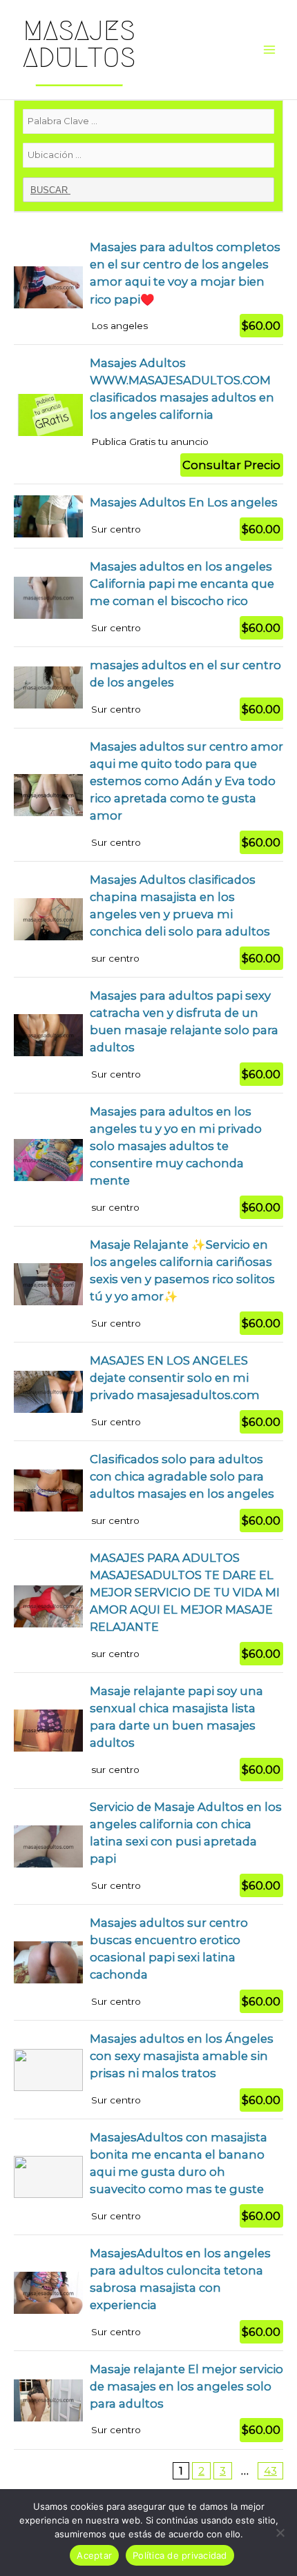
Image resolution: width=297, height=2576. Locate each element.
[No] (280, 2533)
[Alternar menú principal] (270, 50)
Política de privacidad (180, 2555)
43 (270, 2471)
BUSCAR (50, 190)
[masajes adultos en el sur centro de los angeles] (148, 687)
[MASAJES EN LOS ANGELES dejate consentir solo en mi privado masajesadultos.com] (148, 1391)
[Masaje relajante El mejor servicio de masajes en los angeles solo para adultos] (148, 2400)
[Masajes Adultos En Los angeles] (148, 516)
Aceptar (94, 2555)
